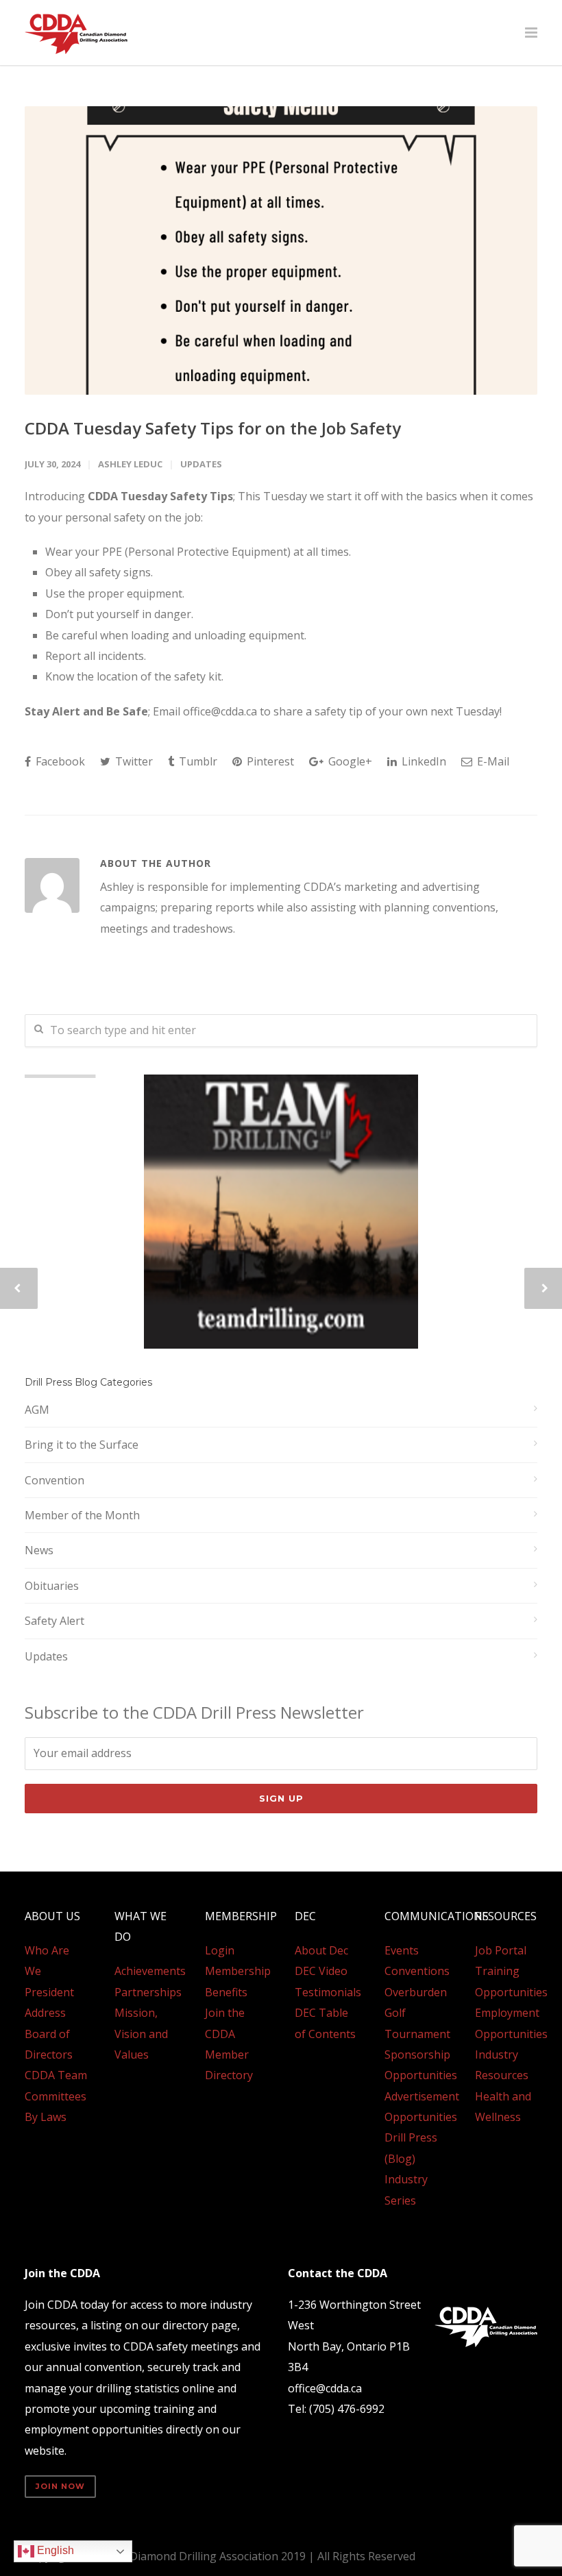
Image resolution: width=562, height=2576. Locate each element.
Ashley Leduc (130, 464)
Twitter (133, 761)
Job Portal (501, 1950)
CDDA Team (56, 2075)
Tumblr (197, 761)
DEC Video (321, 1971)
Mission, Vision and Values (141, 2034)
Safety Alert (54, 1621)
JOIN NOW (60, 2486)
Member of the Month (82, 1515)
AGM (37, 1410)
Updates (201, 464)
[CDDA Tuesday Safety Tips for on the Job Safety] (281, 250)
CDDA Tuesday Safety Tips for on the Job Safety (213, 428)
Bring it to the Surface (82, 1445)
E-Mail (492, 761)
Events (402, 1950)
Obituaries (52, 1586)
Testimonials (328, 1992)
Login (220, 1950)
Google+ (349, 761)
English (54, 2550)
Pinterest (269, 761)
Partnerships (148, 1992)
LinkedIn (423, 761)
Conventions (417, 1971)
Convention (54, 1480)
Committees (56, 2096)
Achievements (150, 1971)
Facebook (59, 761)
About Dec (321, 1950)
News (39, 1550)
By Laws (46, 2117)
